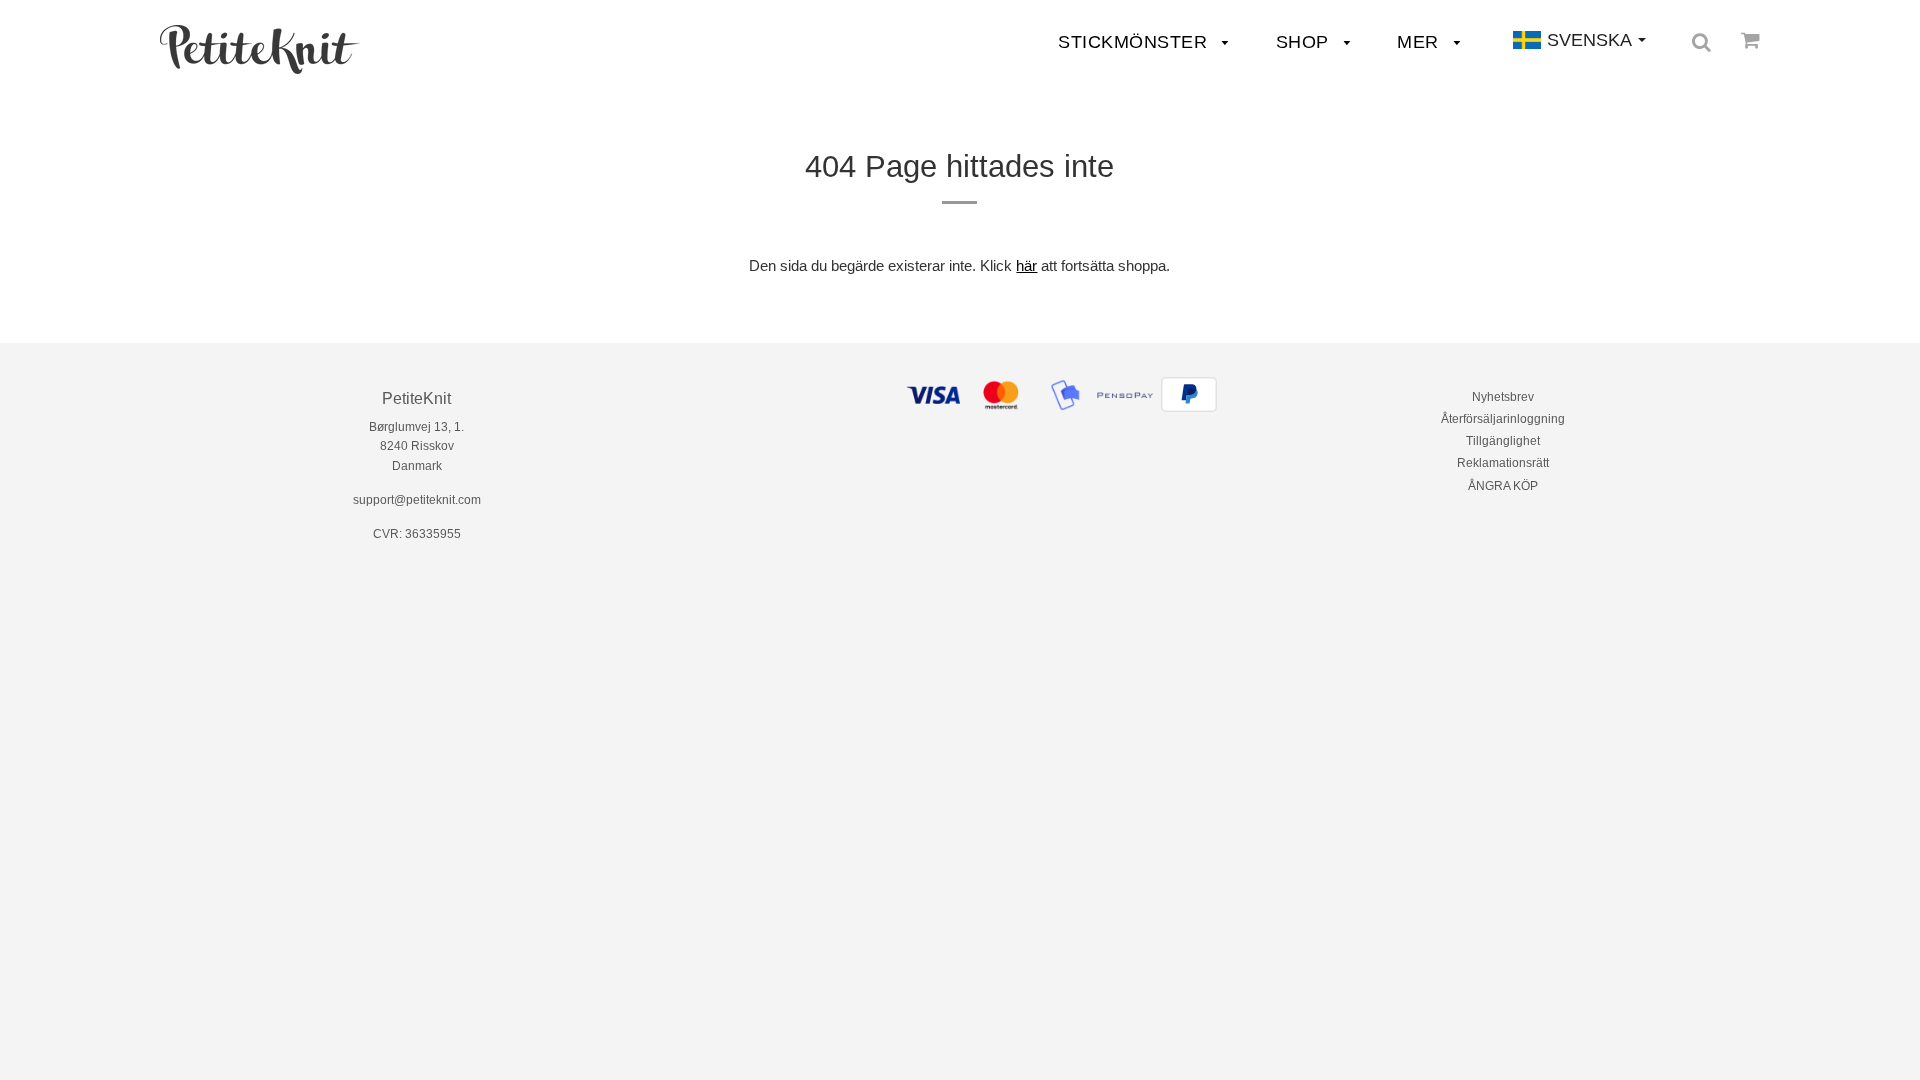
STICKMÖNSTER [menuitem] (1135, 42)
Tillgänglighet (1503, 441)
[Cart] (1750, 40)
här (1026, 265)
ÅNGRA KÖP (1503, 486)
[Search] (1701, 42)
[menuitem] (260, 49)
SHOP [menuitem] (1305, 42)
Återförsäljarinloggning (1503, 419)
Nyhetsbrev (1503, 397)
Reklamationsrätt (1503, 463)
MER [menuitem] (1420, 42)
